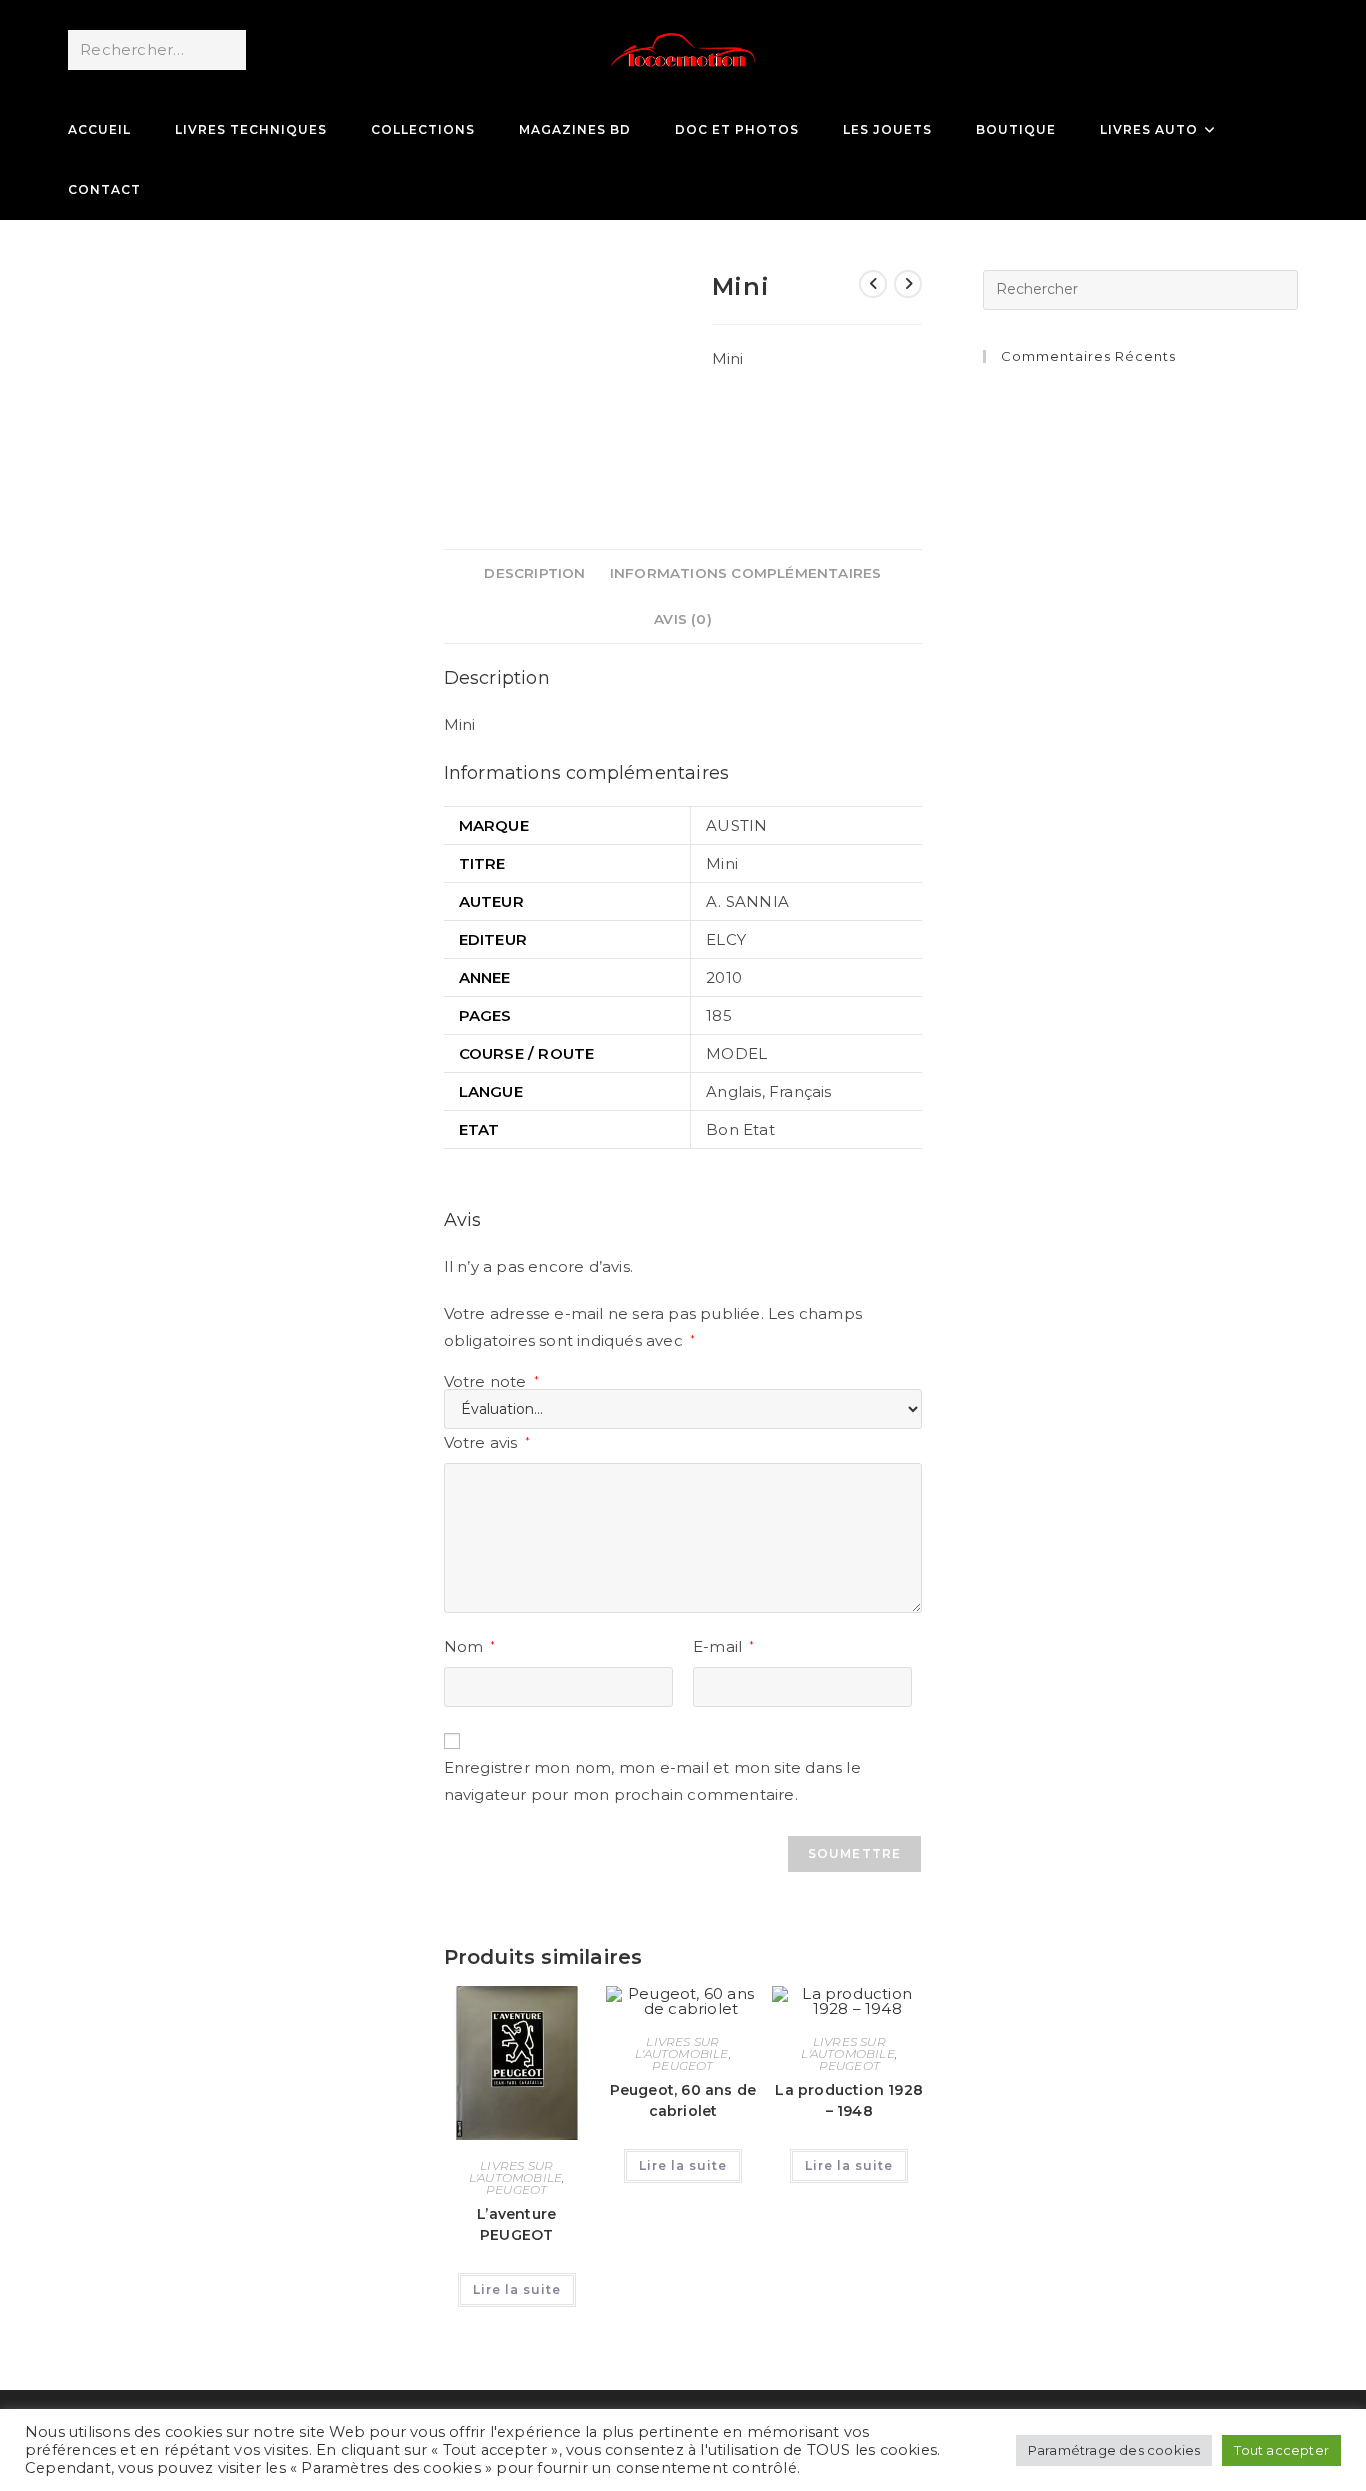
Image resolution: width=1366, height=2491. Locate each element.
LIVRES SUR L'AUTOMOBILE (515, 2171)
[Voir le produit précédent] (873, 284)
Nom (470, 1646)
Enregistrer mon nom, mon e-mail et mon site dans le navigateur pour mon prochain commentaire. (652, 1781)
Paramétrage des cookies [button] (1114, 2450)
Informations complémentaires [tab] (746, 573)
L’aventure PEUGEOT (516, 2224)
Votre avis (487, 1442)
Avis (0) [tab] (683, 619)
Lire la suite (517, 2289)
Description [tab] (534, 573)
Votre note (491, 1381)
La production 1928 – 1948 (849, 2100)
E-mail (724, 1646)
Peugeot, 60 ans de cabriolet (683, 2100)
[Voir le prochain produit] (908, 284)
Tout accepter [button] (1281, 2450)
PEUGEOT (516, 2189)
